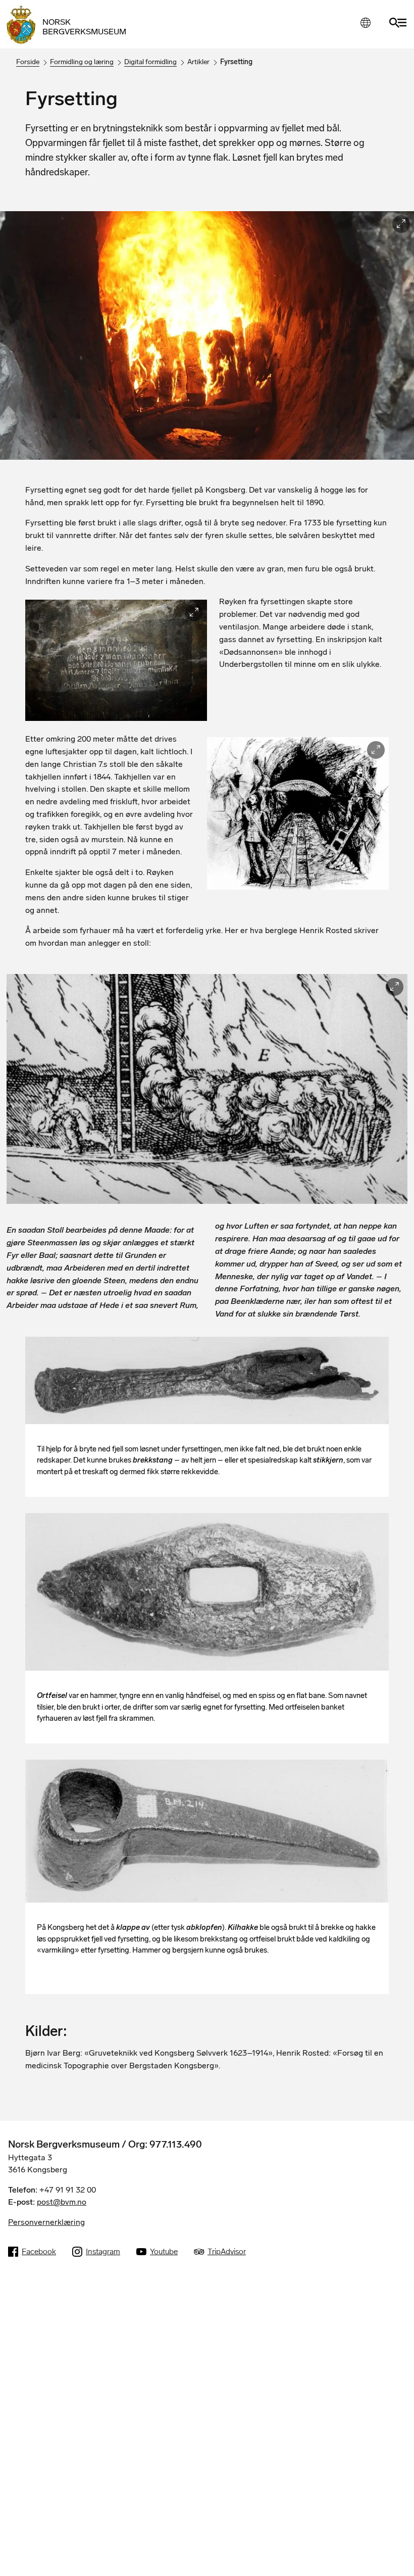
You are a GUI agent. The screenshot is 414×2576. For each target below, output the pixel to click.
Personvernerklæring (46, 2222)
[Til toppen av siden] (396, 2565)
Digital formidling (150, 62)
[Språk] (365, 22)
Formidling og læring (82, 62)
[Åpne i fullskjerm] (401, 224)
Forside (28, 62)
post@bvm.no (62, 2202)
